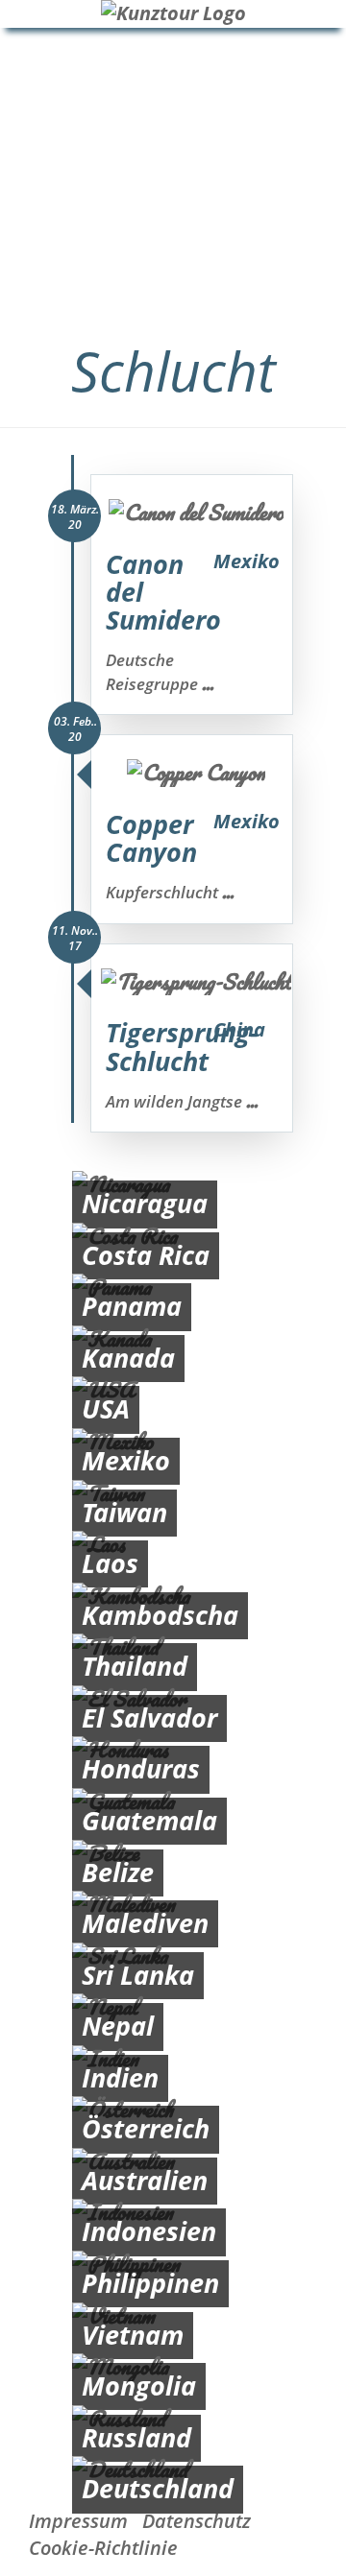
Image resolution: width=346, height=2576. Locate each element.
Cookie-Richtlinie (103, 2548)
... (208, 683)
